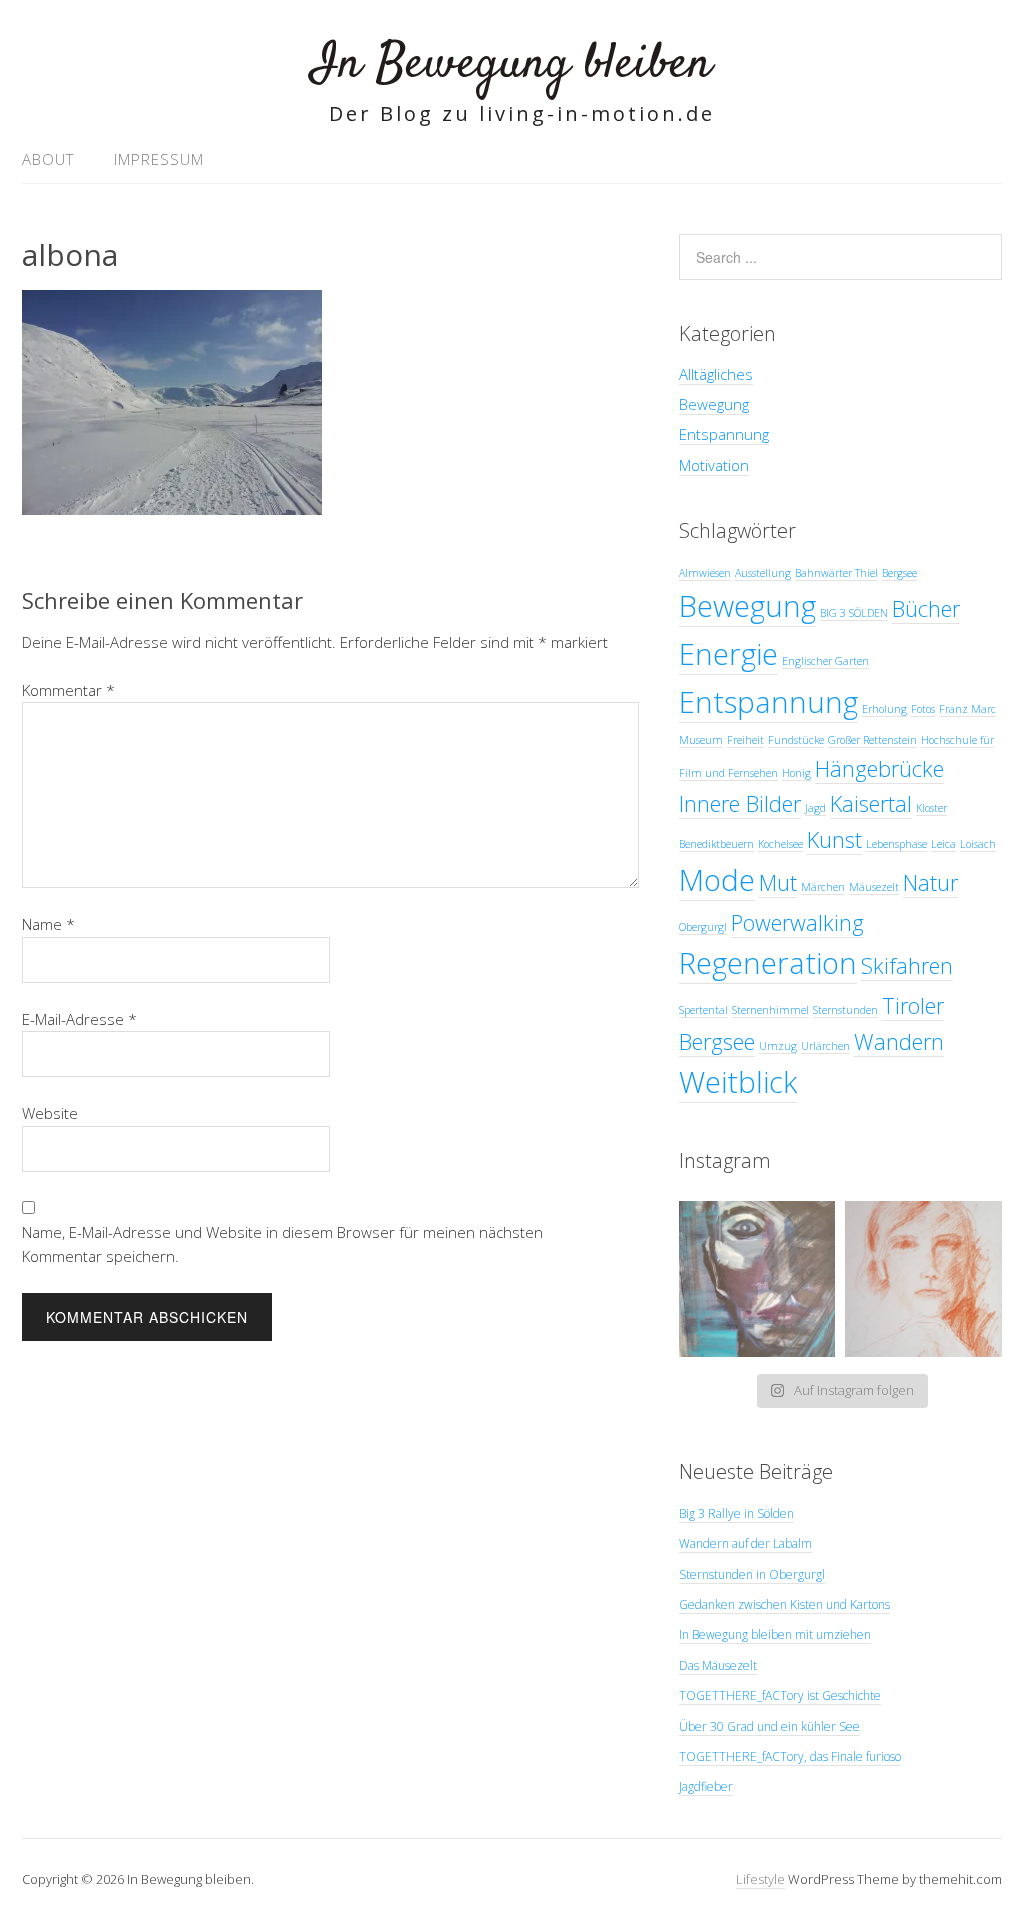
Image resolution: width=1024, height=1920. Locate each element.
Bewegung (714, 404)
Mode (717, 880)
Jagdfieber (706, 1786)
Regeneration (768, 963)
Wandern (899, 1041)
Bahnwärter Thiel (836, 573)
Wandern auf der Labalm (745, 1543)
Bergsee (899, 573)
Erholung (884, 709)
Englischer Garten (825, 661)
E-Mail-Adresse (79, 1019)
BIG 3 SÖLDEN (854, 613)
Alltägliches (716, 374)
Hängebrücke (879, 768)
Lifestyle (760, 1879)
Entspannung (724, 434)
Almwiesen (705, 573)
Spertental (703, 1010)
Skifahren (907, 965)
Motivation (714, 465)
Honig (796, 773)
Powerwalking (797, 922)
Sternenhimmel (770, 1010)
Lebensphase (896, 844)
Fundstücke (796, 740)
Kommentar (68, 690)
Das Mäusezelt (718, 1665)
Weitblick (738, 1082)
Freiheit (745, 740)
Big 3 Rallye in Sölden (736, 1513)
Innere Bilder (740, 803)
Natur (930, 882)
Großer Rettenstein (872, 740)
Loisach (978, 844)
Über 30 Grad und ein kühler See (769, 1726)
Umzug (778, 1046)
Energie (728, 654)
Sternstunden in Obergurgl (752, 1574)
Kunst (834, 839)
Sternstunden (845, 1010)
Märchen (823, 887)
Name (48, 924)
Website (50, 1113)
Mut (778, 882)
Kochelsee (780, 844)
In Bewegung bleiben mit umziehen (775, 1634)
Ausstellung (763, 573)
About (48, 159)
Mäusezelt (874, 887)
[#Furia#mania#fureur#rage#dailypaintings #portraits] (757, 1279)
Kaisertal (871, 803)
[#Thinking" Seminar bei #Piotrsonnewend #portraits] (923, 1279)
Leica (943, 844)
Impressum (159, 159)
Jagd (815, 808)
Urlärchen (825, 1046)
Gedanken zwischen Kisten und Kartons (784, 1604)
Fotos (923, 709)
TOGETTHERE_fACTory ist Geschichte (780, 1695)
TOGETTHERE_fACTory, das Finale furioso (790, 1756)
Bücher (926, 608)
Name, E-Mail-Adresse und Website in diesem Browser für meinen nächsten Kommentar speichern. (282, 1244)
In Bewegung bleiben (512, 64)
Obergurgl (703, 927)
